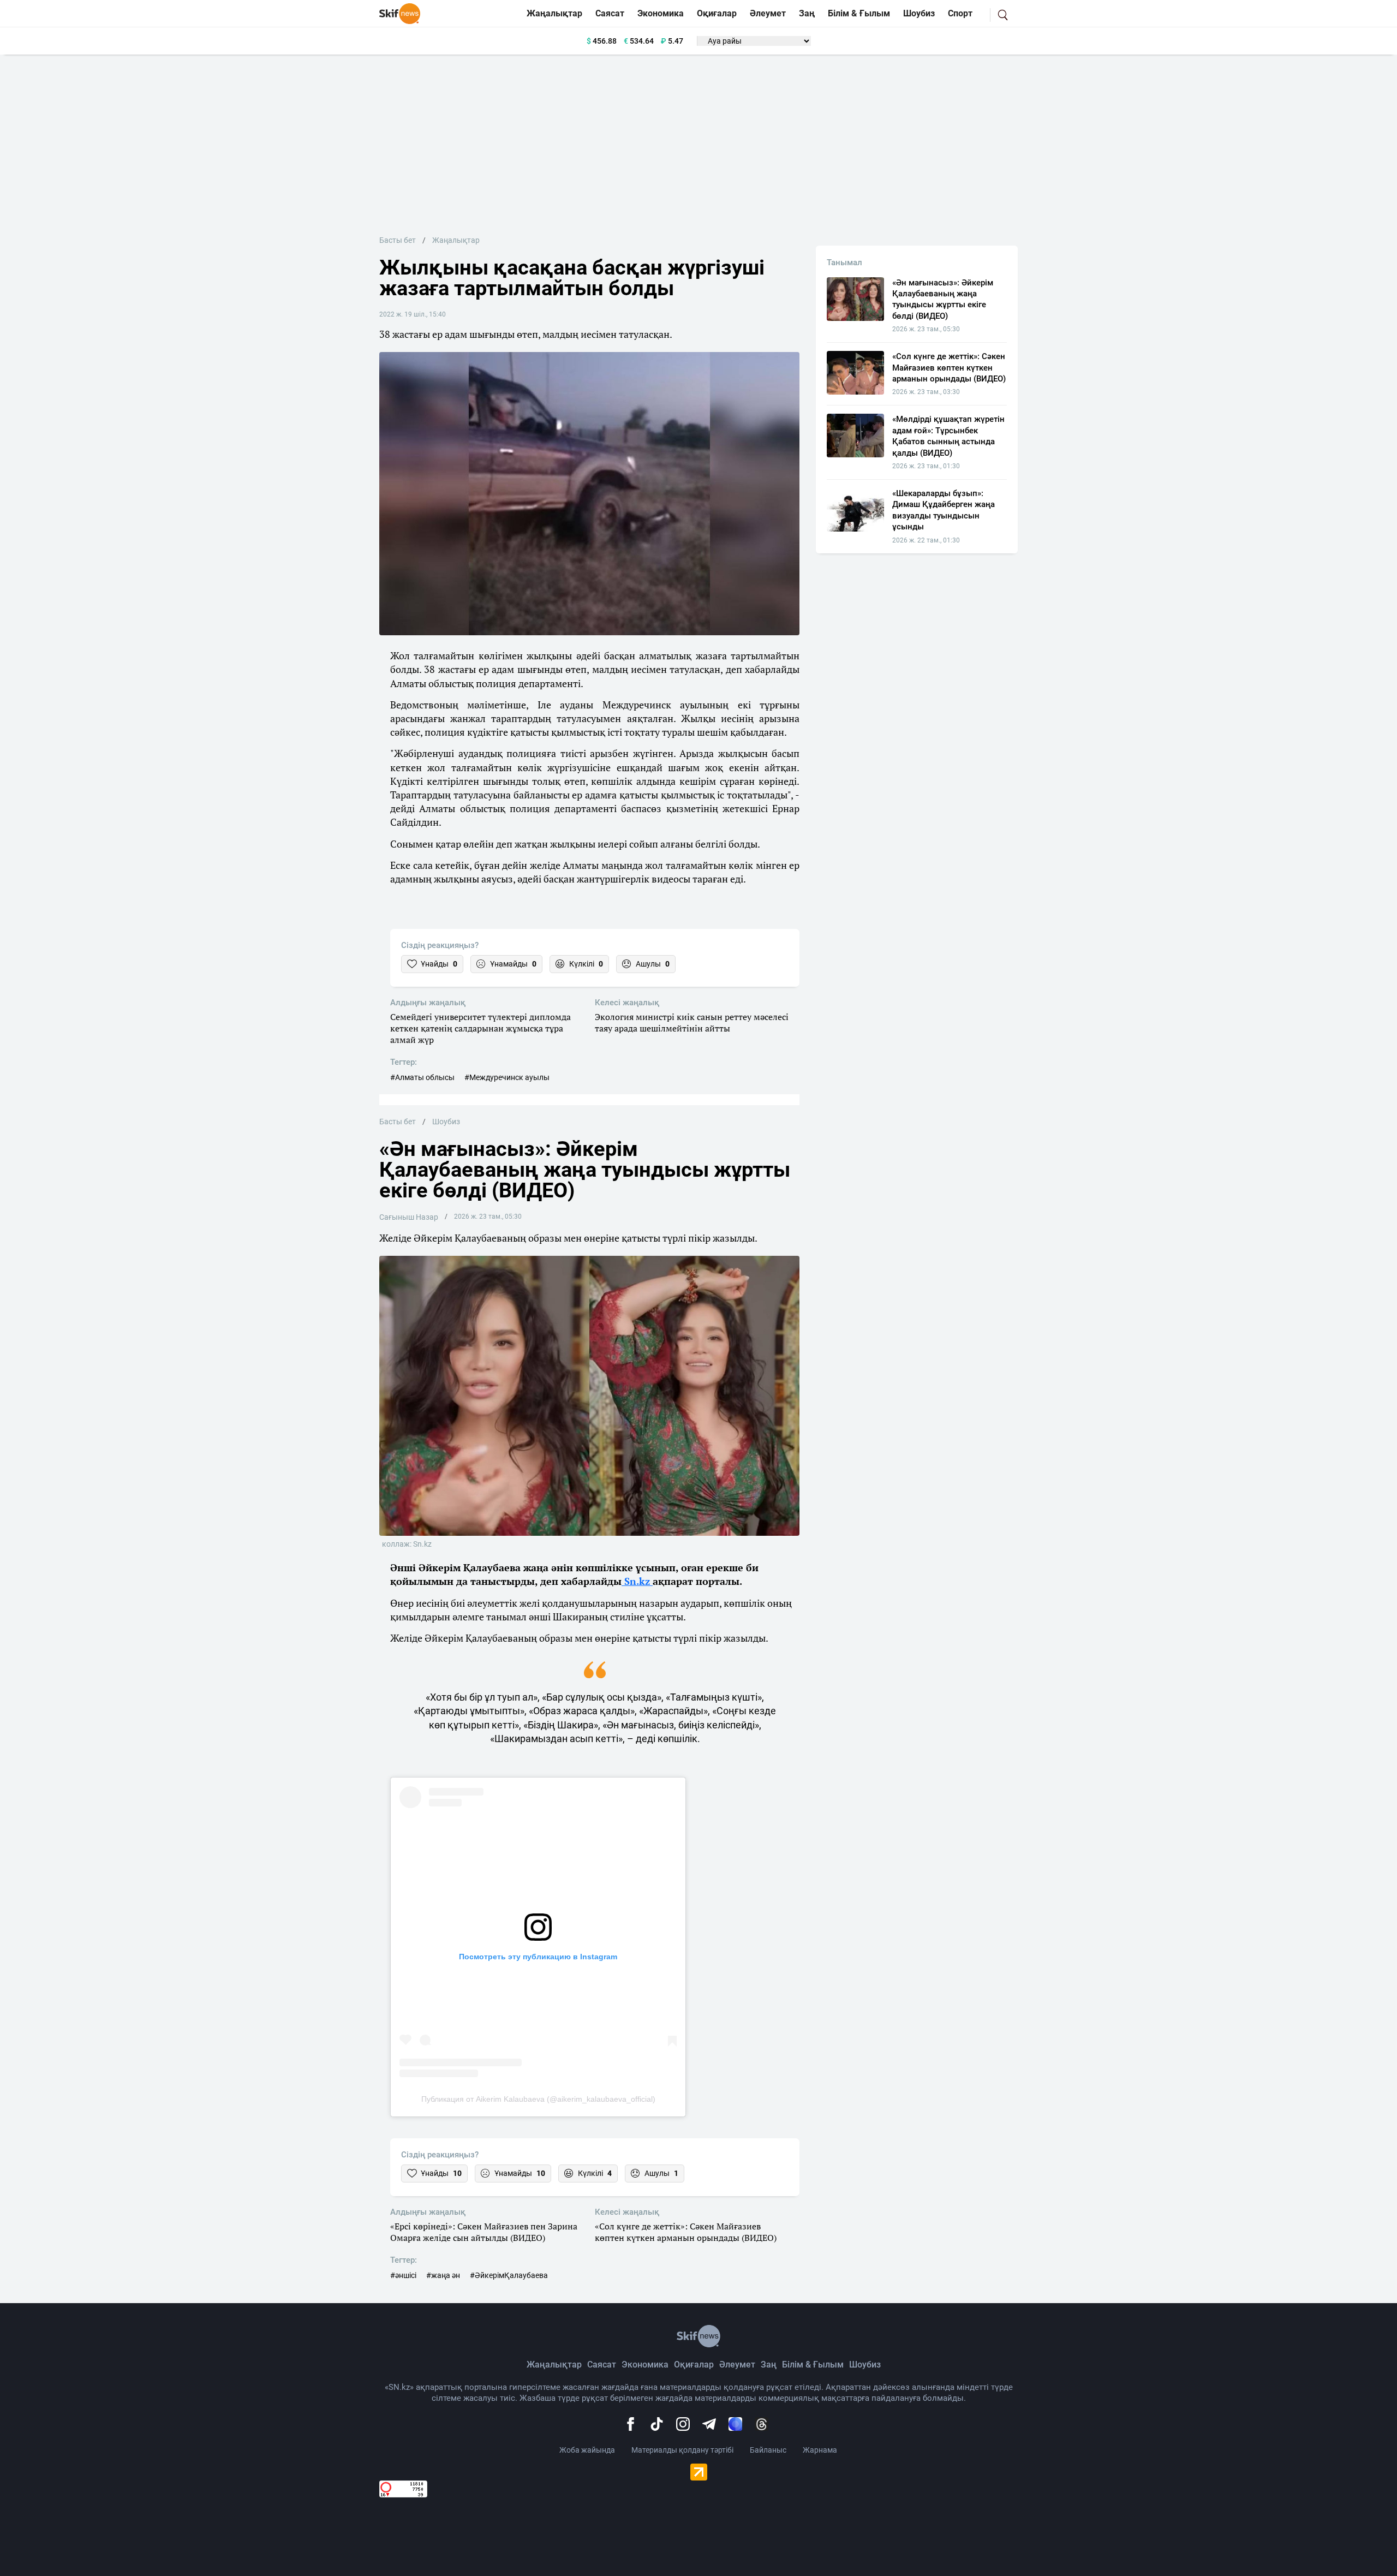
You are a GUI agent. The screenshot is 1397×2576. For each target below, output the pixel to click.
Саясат (610, 13)
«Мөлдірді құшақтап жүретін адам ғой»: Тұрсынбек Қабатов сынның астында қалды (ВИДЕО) (948, 436)
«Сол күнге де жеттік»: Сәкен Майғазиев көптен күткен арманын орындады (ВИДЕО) (686, 2232)
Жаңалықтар (554, 13)
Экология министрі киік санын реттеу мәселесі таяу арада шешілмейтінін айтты (692, 1023)
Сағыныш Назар (409, 1217)
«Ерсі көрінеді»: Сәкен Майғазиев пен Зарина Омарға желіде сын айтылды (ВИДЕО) (484, 2232)
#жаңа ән (443, 2275)
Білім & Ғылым (859, 13)
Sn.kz (637, 1581)
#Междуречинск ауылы (507, 1077)
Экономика (661, 13)
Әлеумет (768, 13)
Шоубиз (919, 13)
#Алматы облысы (422, 1077)
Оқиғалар (717, 13)
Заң (807, 13)
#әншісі (403, 2275)
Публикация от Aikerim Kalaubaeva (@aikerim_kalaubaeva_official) (538, 2099)
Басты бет (398, 240)
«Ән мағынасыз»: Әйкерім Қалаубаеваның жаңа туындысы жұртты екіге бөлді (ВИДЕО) (943, 299)
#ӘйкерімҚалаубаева (509, 2275)
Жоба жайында (587, 2450)
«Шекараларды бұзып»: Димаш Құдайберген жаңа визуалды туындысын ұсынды (944, 510)
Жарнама (820, 2450)
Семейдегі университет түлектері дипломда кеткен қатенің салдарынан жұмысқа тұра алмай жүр (480, 1028)
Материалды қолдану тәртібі (682, 2450)
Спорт (960, 13)
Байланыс (768, 2450)
